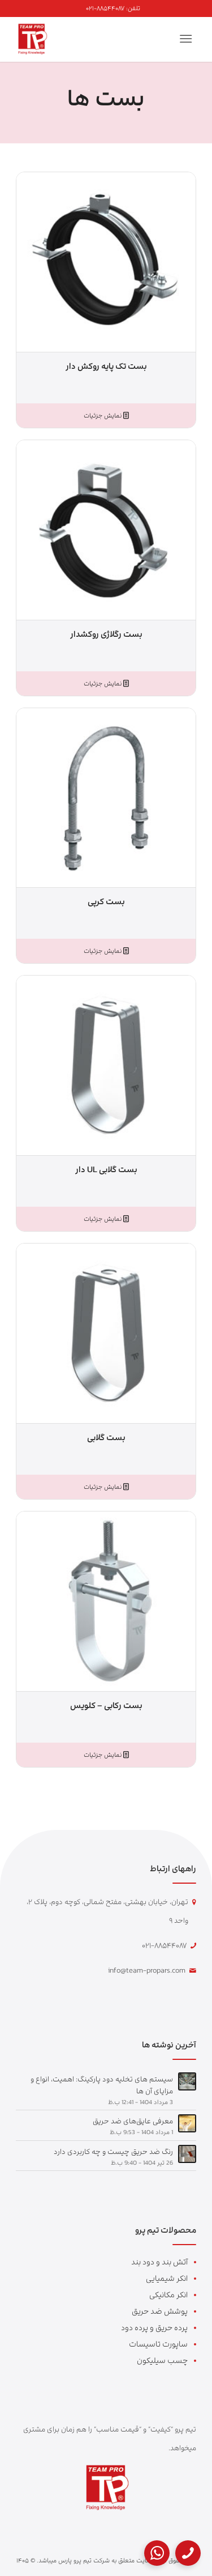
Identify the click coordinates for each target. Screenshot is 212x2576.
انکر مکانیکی (168, 2295)
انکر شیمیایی (167, 2278)
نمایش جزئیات (103, 416)
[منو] (188, 39)
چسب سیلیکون (162, 2360)
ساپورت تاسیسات (158, 2344)
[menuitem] (113, 8)
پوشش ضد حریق (160, 2311)
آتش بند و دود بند (159, 2262)
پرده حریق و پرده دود (154, 2328)
